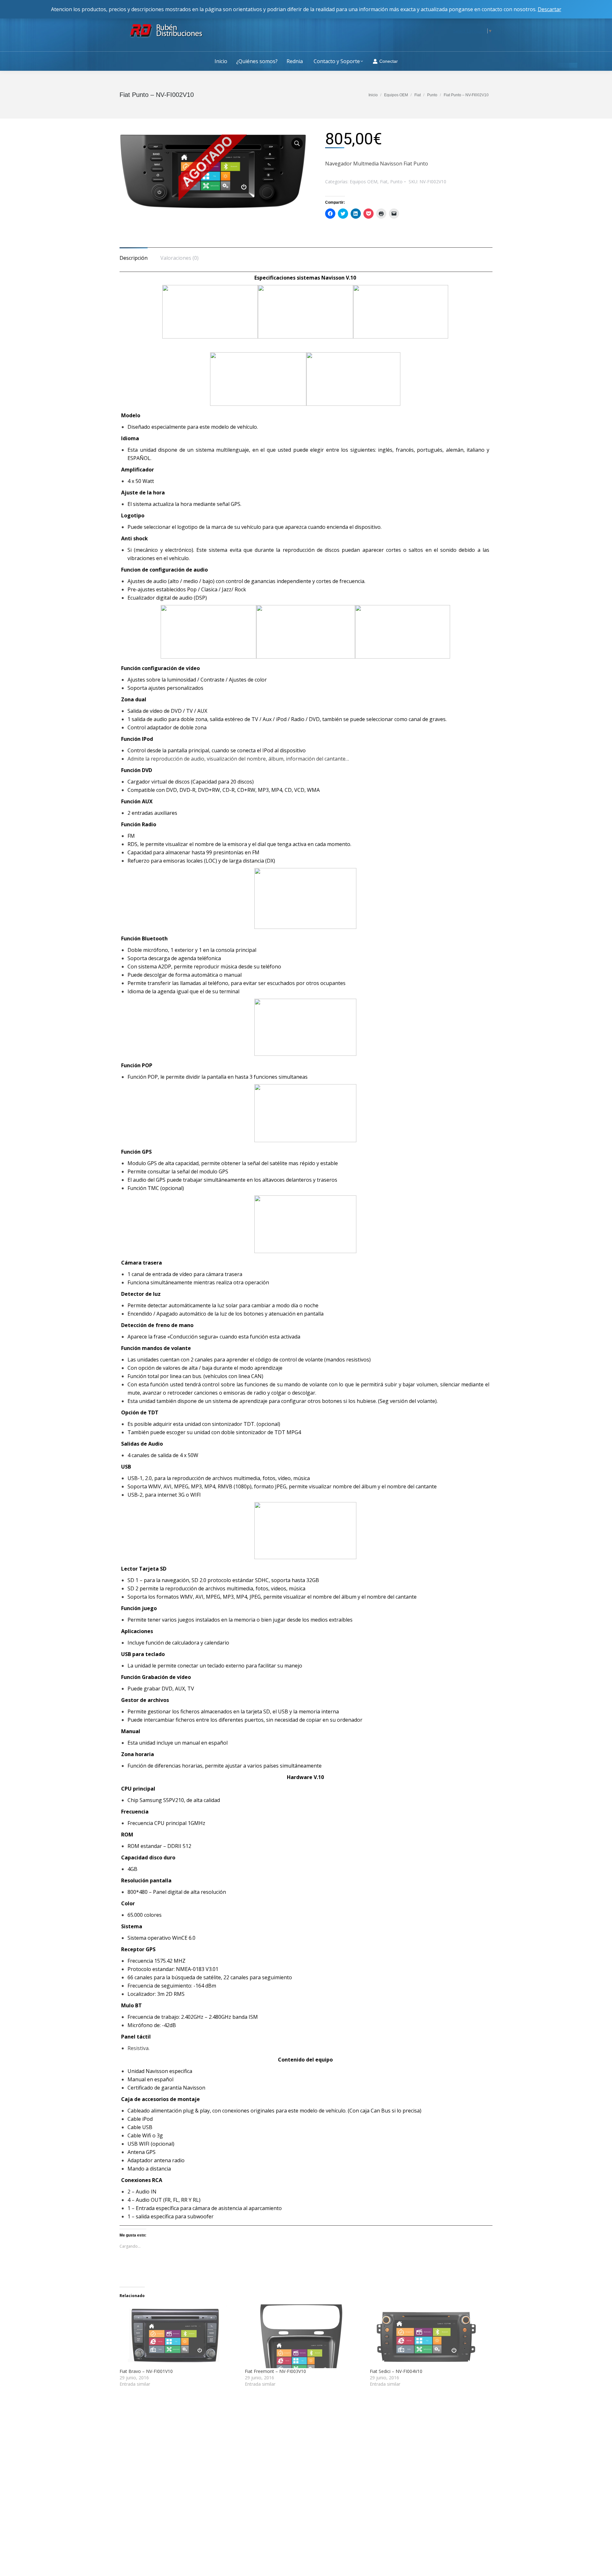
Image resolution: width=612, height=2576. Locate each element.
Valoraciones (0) (179, 258)
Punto (396, 182)
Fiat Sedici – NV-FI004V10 (396, 2371)
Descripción (134, 258)
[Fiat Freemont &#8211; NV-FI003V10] (304, 2336)
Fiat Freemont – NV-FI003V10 (275, 2371)
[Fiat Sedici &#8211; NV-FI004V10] (429, 2336)
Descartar (550, 9)
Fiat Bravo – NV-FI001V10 (146, 2371)
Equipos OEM (364, 182)
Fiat (384, 182)
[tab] (134, 255)
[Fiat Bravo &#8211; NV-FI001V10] (179, 2336)
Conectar (389, 61)
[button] (213, 171)
